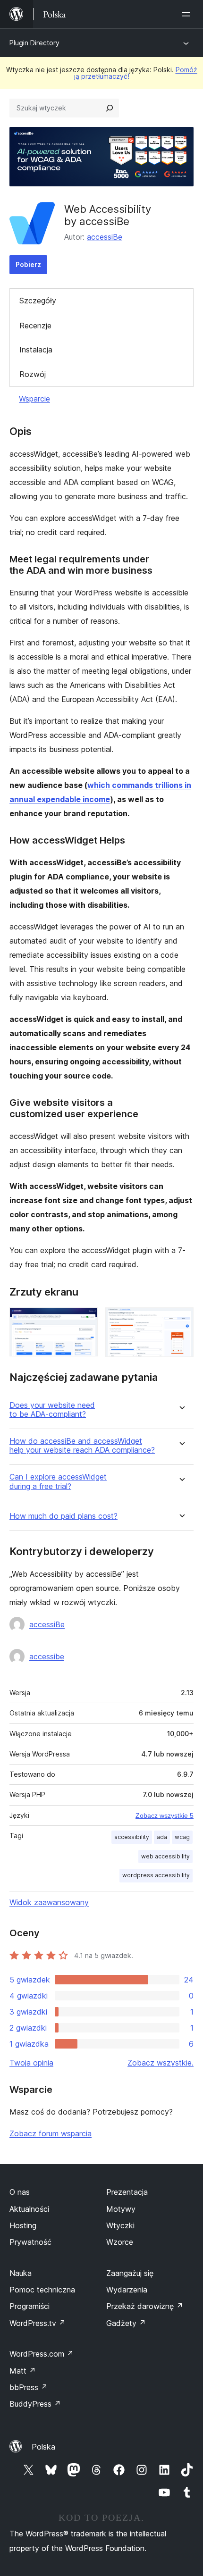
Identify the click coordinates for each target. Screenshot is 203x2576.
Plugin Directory (34, 43)
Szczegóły (38, 301)
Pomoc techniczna (42, 2290)
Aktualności (29, 2209)
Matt (23, 2371)
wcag (182, 1837)
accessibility (132, 1837)
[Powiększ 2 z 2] (181, 1320)
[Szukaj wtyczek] (110, 108)
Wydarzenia (127, 2290)
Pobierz (28, 264)
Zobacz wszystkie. (161, 2063)
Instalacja (36, 350)
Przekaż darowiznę (145, 2306)
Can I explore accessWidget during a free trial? (58, 1481)
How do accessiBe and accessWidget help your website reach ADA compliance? (82, 1446)
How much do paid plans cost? (63, 1516)
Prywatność (30, 2242)
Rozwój (33, 374)
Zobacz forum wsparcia (51, 2133)
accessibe (47, 1656)
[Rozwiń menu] (188, 14)
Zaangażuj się (130, 2273)
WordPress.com (42, 2354)
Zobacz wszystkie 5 (165, 1815)
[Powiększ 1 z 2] (85, 1320)
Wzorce (120, 2242)
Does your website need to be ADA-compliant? (52, 1410)
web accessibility (165, 1856)
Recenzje (35, 326)
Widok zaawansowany (49, 1902)
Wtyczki (120, 2225)
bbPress (29, 2387)
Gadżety (126, 2323)
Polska (43, 2447)
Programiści (30, 2306)
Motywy (121, 2209)
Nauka (21, 2273)
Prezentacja (127, 2192)
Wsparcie (34, 399)
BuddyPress (35, 2404)
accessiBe (105, 237)
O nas (20, 2192)
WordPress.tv (38, 2323)
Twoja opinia (31, 2063)
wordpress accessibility (156, 1875)
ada (162, 1837)
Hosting (23, 2225)
